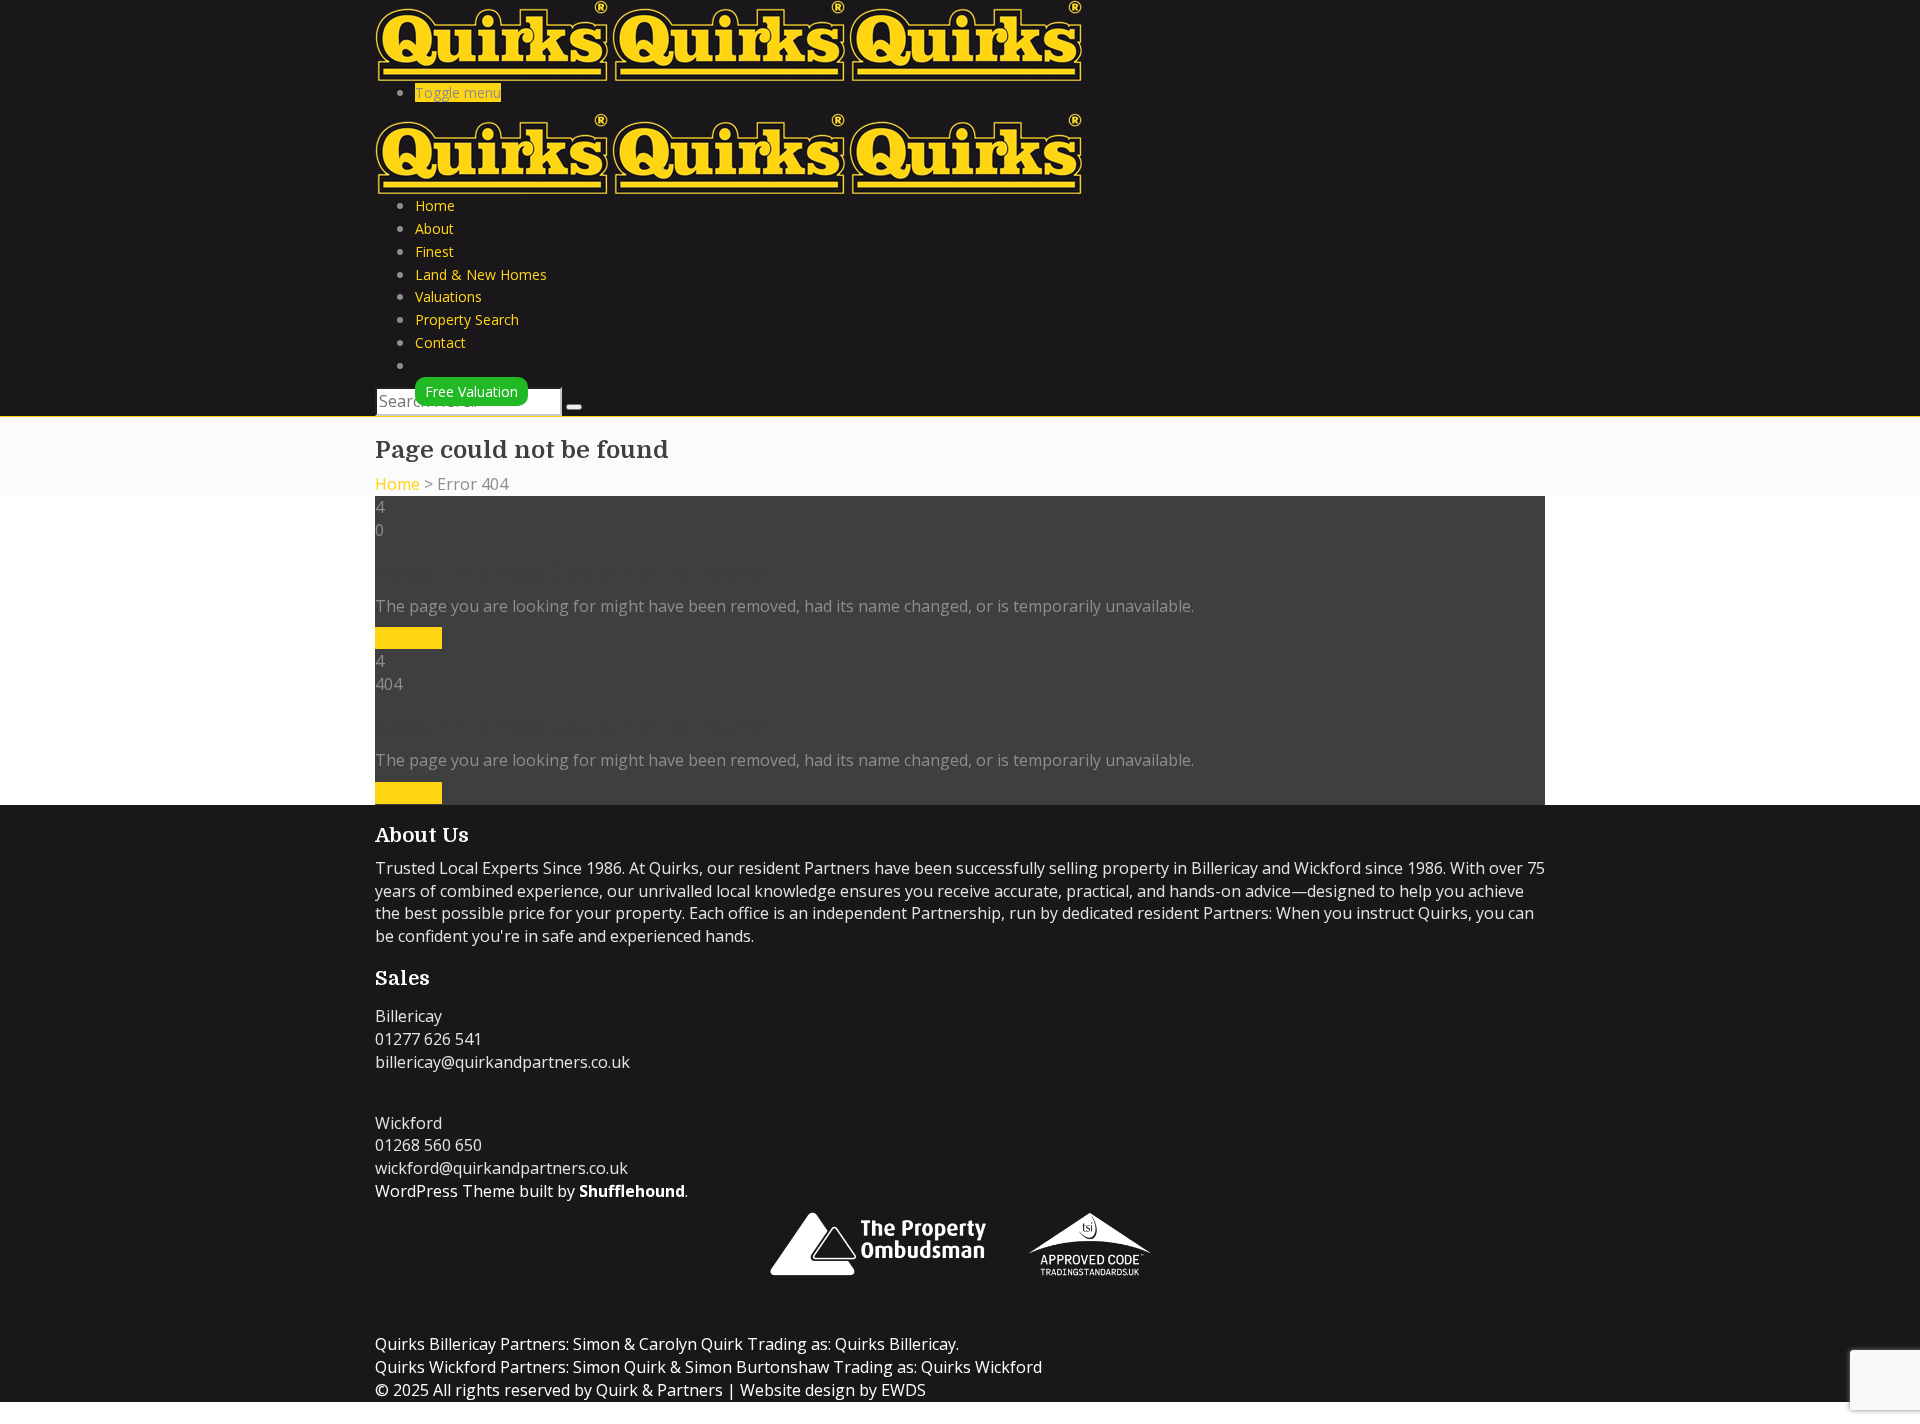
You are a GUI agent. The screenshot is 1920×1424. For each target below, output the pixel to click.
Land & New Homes (481, 274)
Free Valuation (471, 391)
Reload (414, 638)
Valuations (448, 296)
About (434, 228)
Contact (440, 342)
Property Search (467, 319)
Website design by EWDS (833, 1390)
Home (435, 205)
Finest (434, 251)
